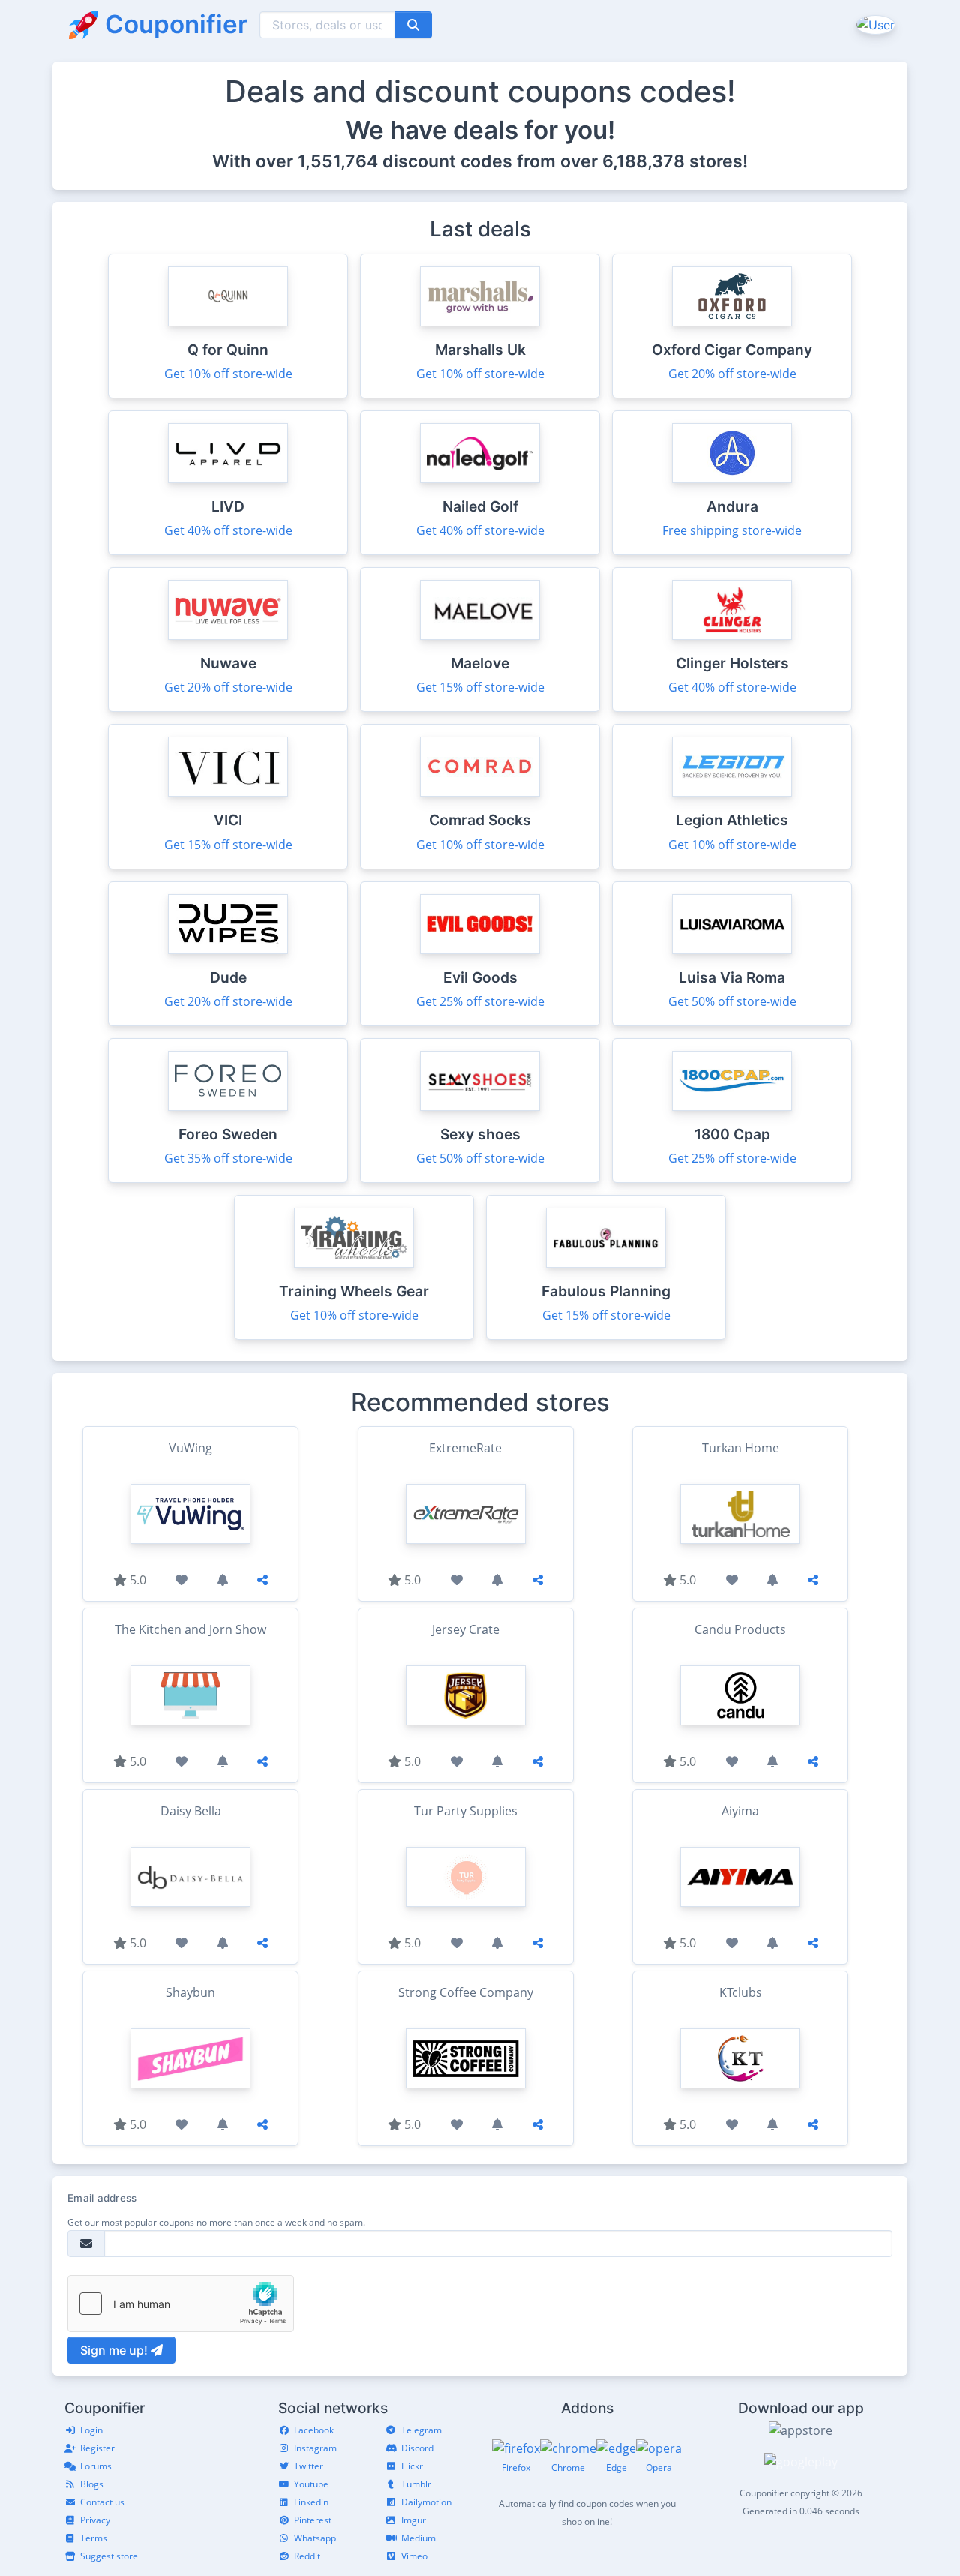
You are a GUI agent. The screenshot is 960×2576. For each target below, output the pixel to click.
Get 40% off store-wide (228, 530)
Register (97, 2448)
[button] (874, 24)
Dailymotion (426, 2502)
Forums (96, 2466)
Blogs (92, 2484)
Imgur (414, 2520)
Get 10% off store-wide (228, 374)
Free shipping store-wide (732, 530)
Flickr (412, 2466)
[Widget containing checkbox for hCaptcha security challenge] (181, 2304)
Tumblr (416, 2484)
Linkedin (311, 2502)
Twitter (309, 2466)
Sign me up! (115, 2350)
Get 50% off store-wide (732, 1001)
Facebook (314, 2430)
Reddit (307, 2556)
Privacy (95, 2520)
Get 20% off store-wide (732, 374)
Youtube (311, 2484)
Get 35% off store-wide (228, 1158)
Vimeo (414, 2556)
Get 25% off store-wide (480, 1001)
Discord (417, 2448)
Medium (418, 2538)
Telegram (421, 2430)
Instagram (315, 2448)
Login (91, 2430)
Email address (102, 2198)
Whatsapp (315, 2538)
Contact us (102, 2502)
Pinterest (313, 2520)
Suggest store (109, 2556)
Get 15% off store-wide (480, 687)
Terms (94, 2538)
